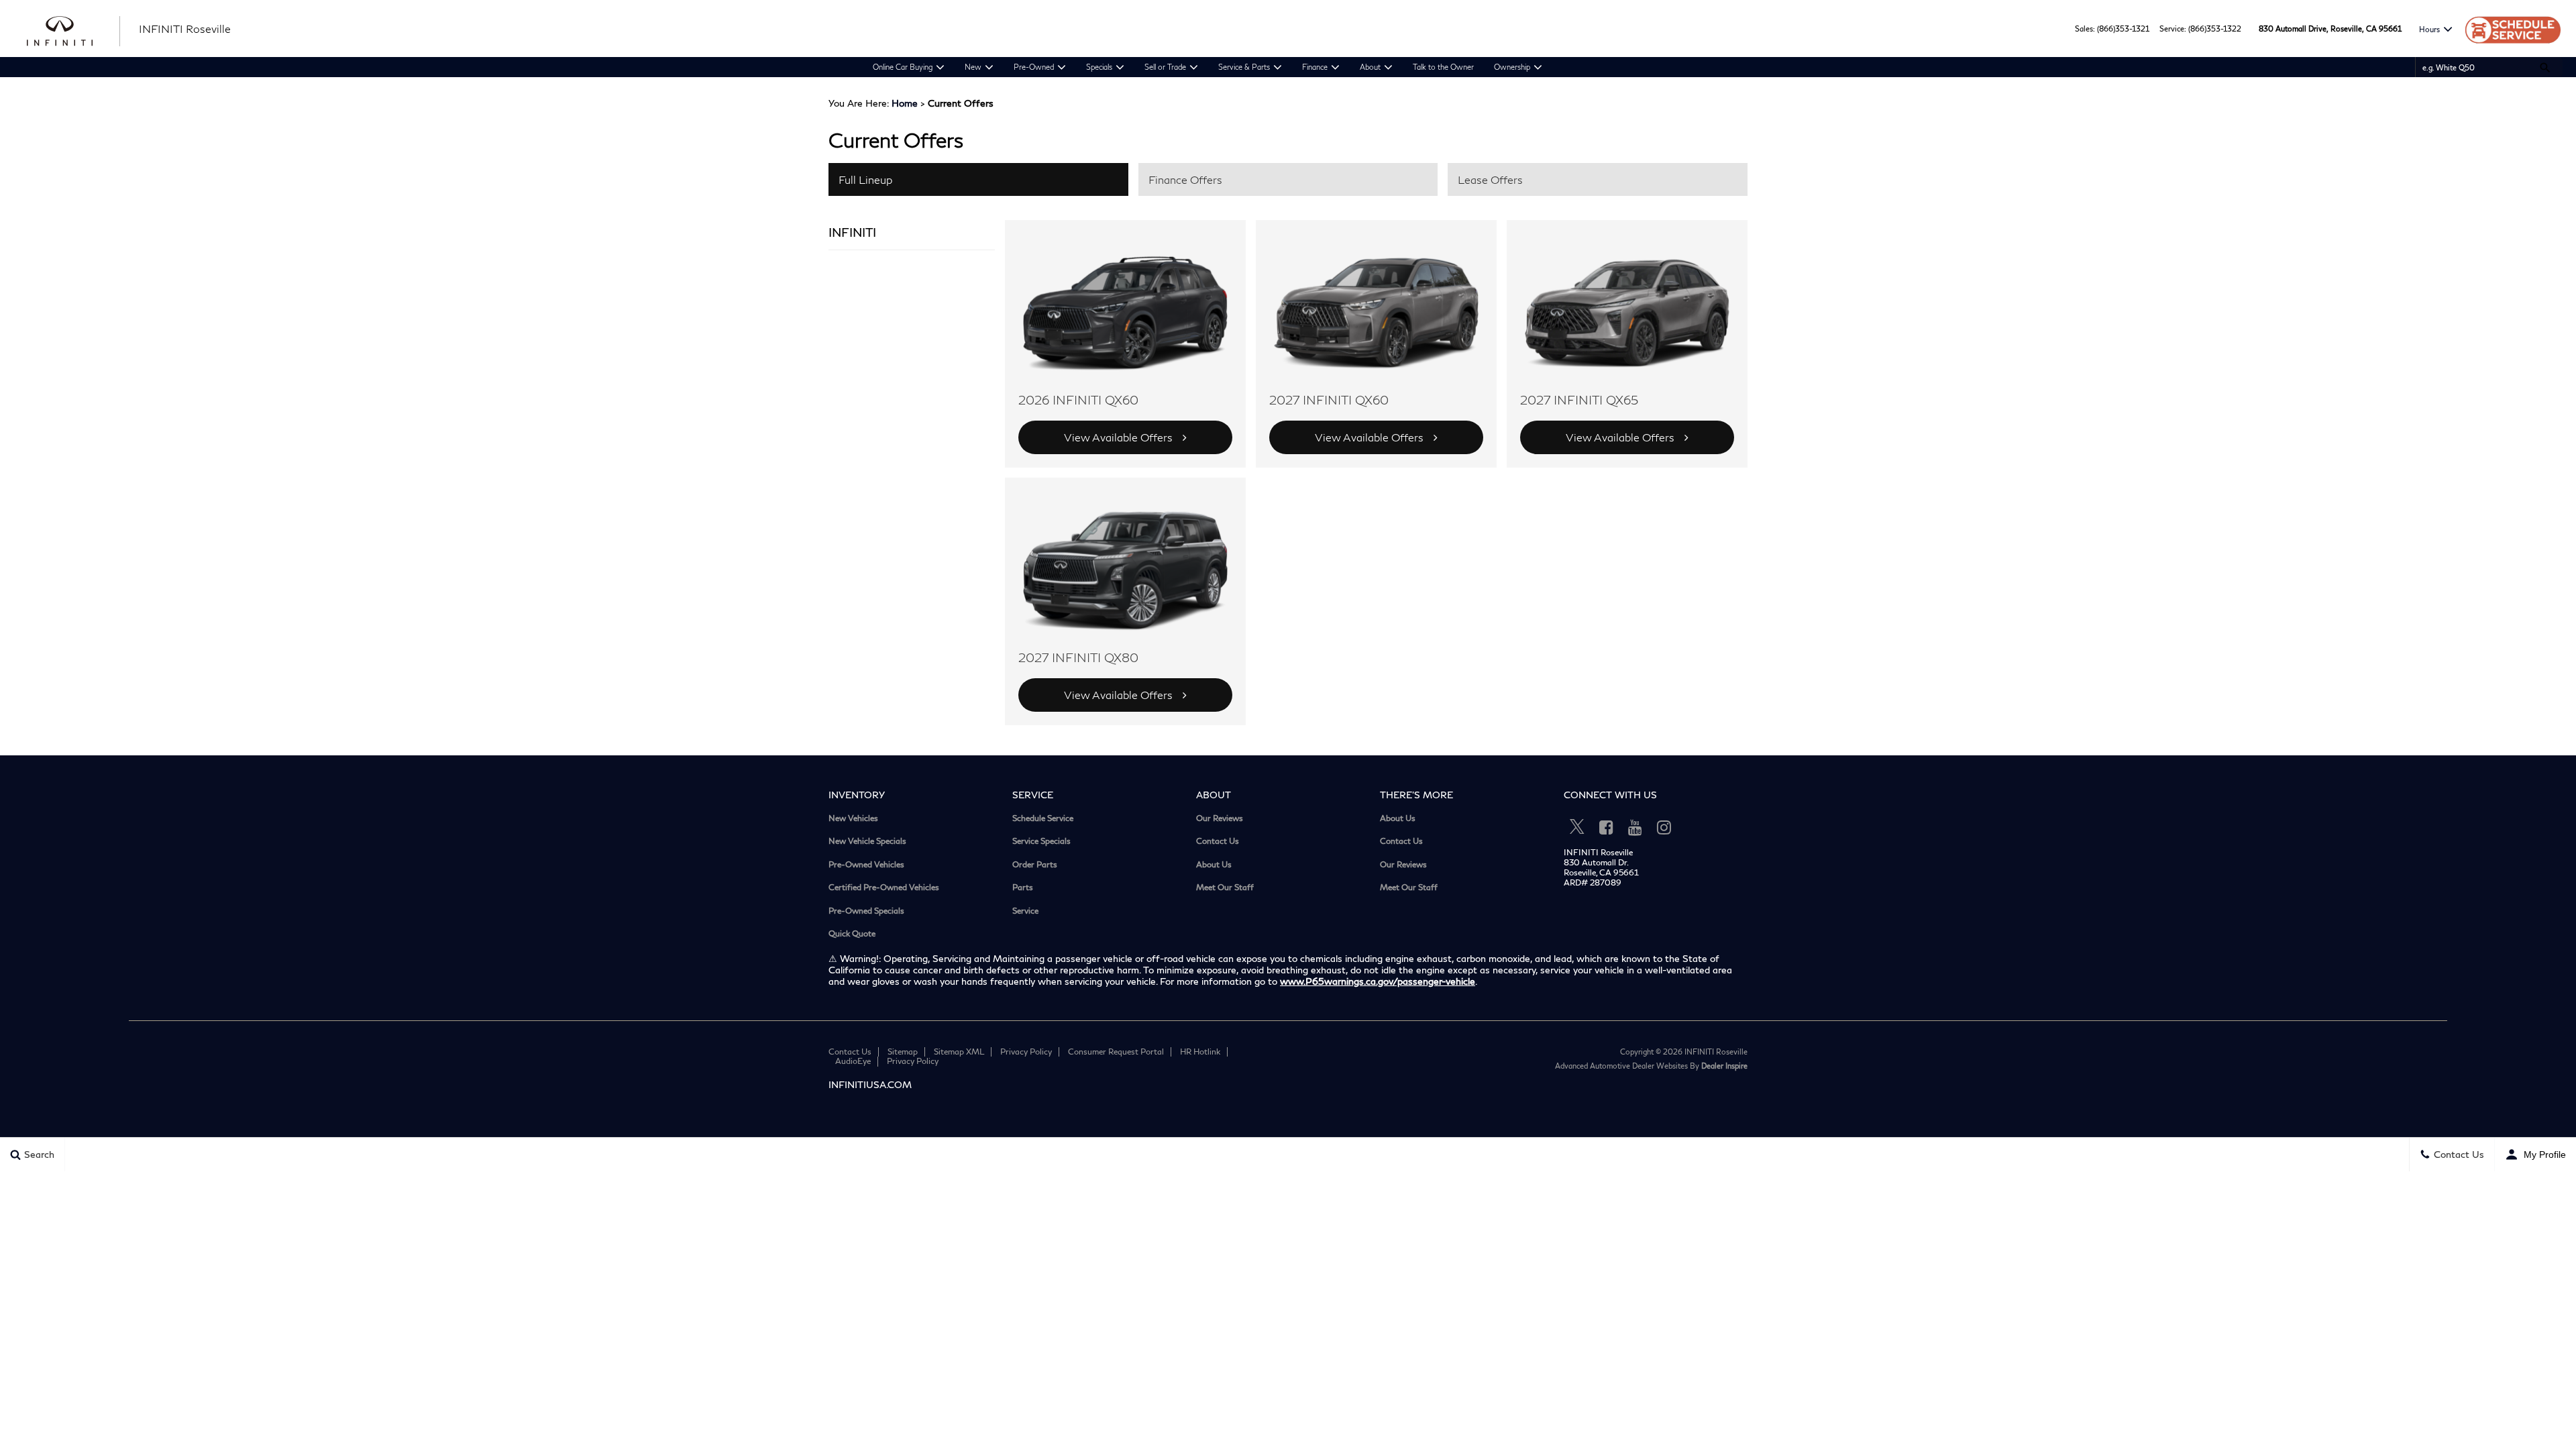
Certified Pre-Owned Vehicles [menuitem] (884, 888)
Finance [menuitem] (1315, 67)
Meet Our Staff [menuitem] (1225, 888)
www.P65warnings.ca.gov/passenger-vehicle (1378, 981)
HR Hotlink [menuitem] (1200, 1052)
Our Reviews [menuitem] (1220, 818)
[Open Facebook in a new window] (1606, 827)
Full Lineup (865, 179)
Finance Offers (1185, 179)
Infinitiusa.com (870, 1084)
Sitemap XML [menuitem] (959, 1052)
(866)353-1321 (2123, 29)
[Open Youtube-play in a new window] (1635, 827)
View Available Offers (1118, 437)
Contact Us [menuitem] (1218, 841)
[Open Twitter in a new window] (1577, 827)
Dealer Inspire (1724, 1066)
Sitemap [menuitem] (903, 1052)
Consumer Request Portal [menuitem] (1116, 1052)
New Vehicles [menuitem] (853, 818)
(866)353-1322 (2215, 29)
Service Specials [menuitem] (1041, 841)
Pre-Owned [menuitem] (1034, 67)
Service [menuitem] (1025, 911)
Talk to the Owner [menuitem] (1443, 67)
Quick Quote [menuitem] (852, 934)
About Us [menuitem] (1214, 865)
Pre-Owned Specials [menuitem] (866, 911)
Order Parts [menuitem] (1035, 865)
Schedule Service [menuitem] (1043, 818)
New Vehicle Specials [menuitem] (867, 841)
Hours (2429, 29)
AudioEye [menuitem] (853, 1061)
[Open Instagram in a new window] (1664, 827)
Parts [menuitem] (1023, 888)
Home (905, 103)
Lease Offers (1490, 179)
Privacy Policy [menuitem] (1026, 1052)
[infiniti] (74, 30)
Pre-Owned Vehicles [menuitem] (866, 865)
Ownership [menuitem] (1512, 67)
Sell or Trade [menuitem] (1165, 67)
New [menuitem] (973, 67)
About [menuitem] (1370, 67)
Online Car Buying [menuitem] (903, 67)
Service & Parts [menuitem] (1244, 67)
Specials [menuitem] (1099, 67)
